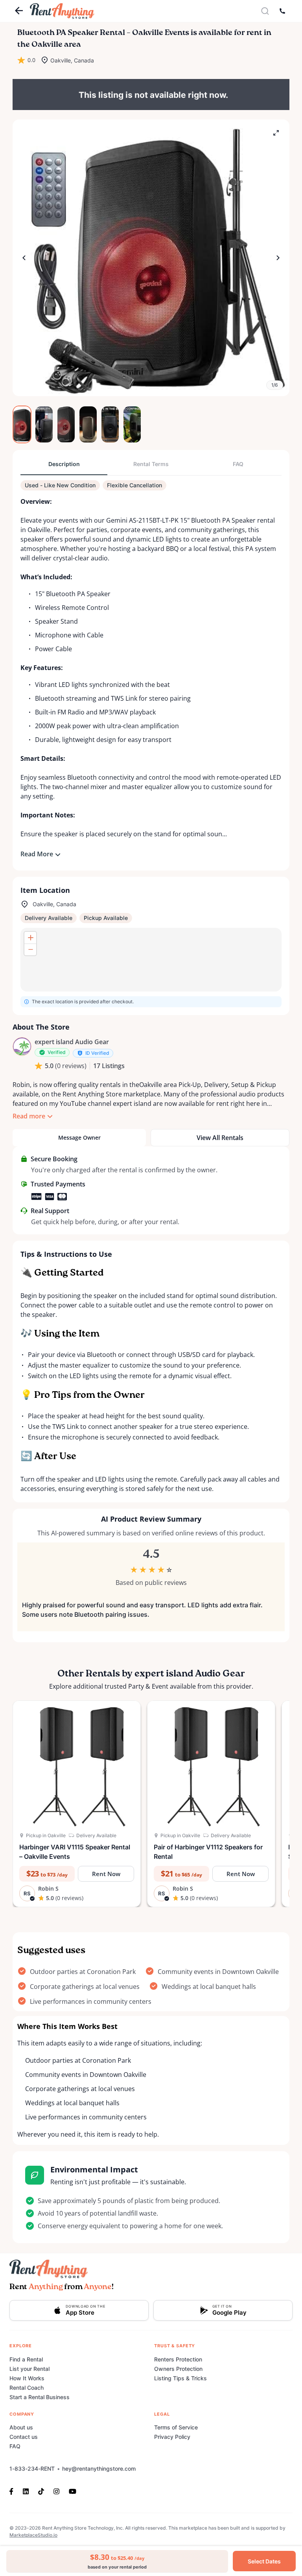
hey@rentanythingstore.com (99, 2469)
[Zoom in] (30, 938)
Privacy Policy (172, 2437)
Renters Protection (178, 2359)
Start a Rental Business (40, 2397)
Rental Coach (27, 2388)
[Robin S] (22, 1047)
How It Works (27, 2378)
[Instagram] (56, 2491)
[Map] (151, 960)
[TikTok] (41, 2491)
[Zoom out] (30, 949)
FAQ (15, 2446)
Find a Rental (26, 2359)
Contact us (24, 2437)
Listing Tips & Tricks (180, 2378)
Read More (37, 854)
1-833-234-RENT (32, 2469)
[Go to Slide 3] (66, 424)
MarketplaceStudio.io (33, 2535)
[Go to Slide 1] (22, 424)
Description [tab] (64, 464)
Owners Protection (178, 2369)
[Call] (282, 11)
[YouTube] (73, 2491)
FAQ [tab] (238, 464)
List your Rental (29, 2369)
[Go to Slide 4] (88, 424)
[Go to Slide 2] (44, 424)
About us (21, 2427)
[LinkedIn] (26, 2491)
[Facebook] (14, 2491)
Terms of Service (176, 2427)
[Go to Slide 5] (110, 424)
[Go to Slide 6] (132, 424)
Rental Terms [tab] (151, 464)
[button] (151, 258)
